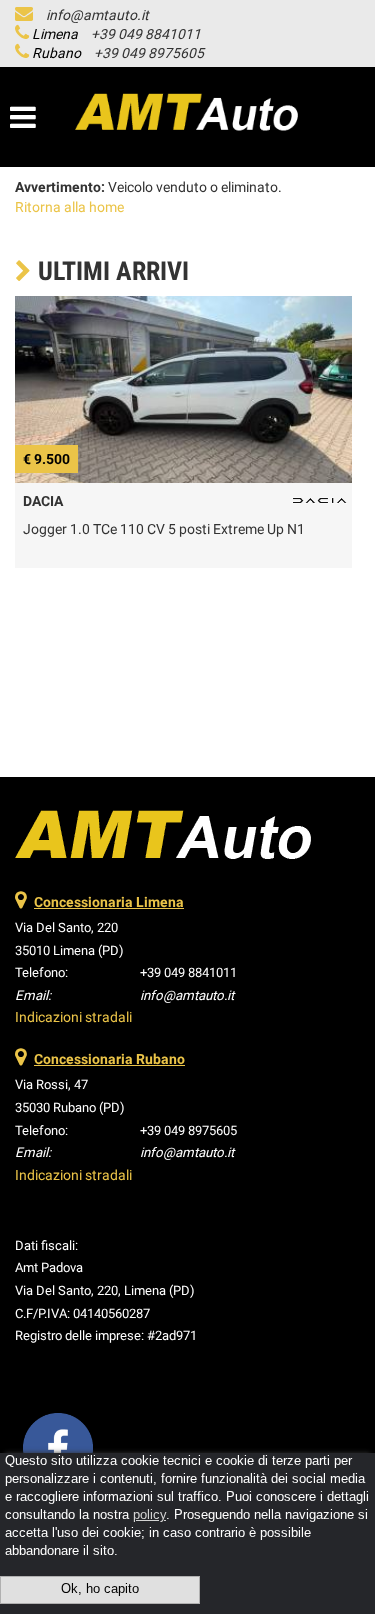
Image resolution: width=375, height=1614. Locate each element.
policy (149, 1515)
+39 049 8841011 (146, 34)
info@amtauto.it (97, 15)
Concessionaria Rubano (109, 1059)
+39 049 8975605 (149, 53)
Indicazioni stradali (73, 1017)
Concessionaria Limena (109, 902)
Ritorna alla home (69, 207)
